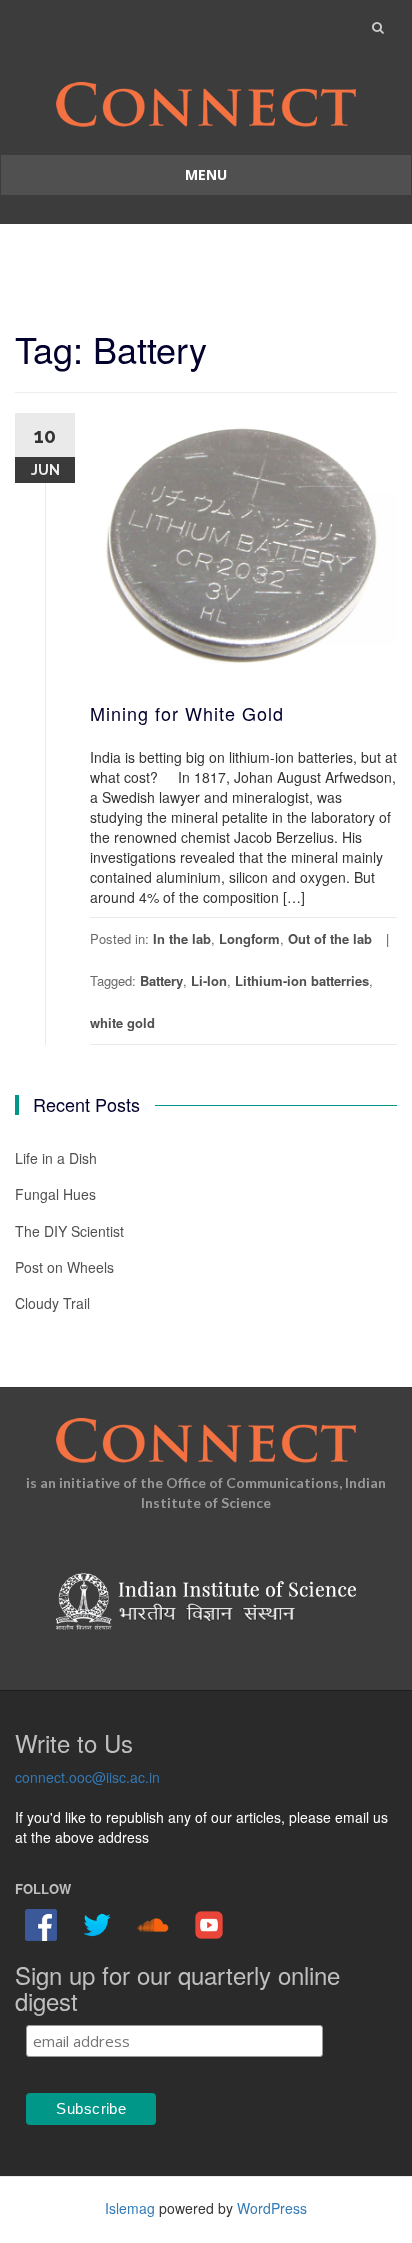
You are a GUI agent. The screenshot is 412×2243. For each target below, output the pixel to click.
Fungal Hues (55, 1194)
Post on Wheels (64, 1267)
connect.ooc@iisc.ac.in (87, 1777)
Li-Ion (209, 980)
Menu (206, 174)
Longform (249, 938)
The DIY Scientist (69, 1231)
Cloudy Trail (52, 1303)
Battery (161, 980)
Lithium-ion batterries (302, 980)
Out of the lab (330, 938)
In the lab (182, 938)
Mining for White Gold (187, 713)
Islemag (130, 2208)
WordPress (272, 2208)
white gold (122, 1022)
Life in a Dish (56, 1158)
